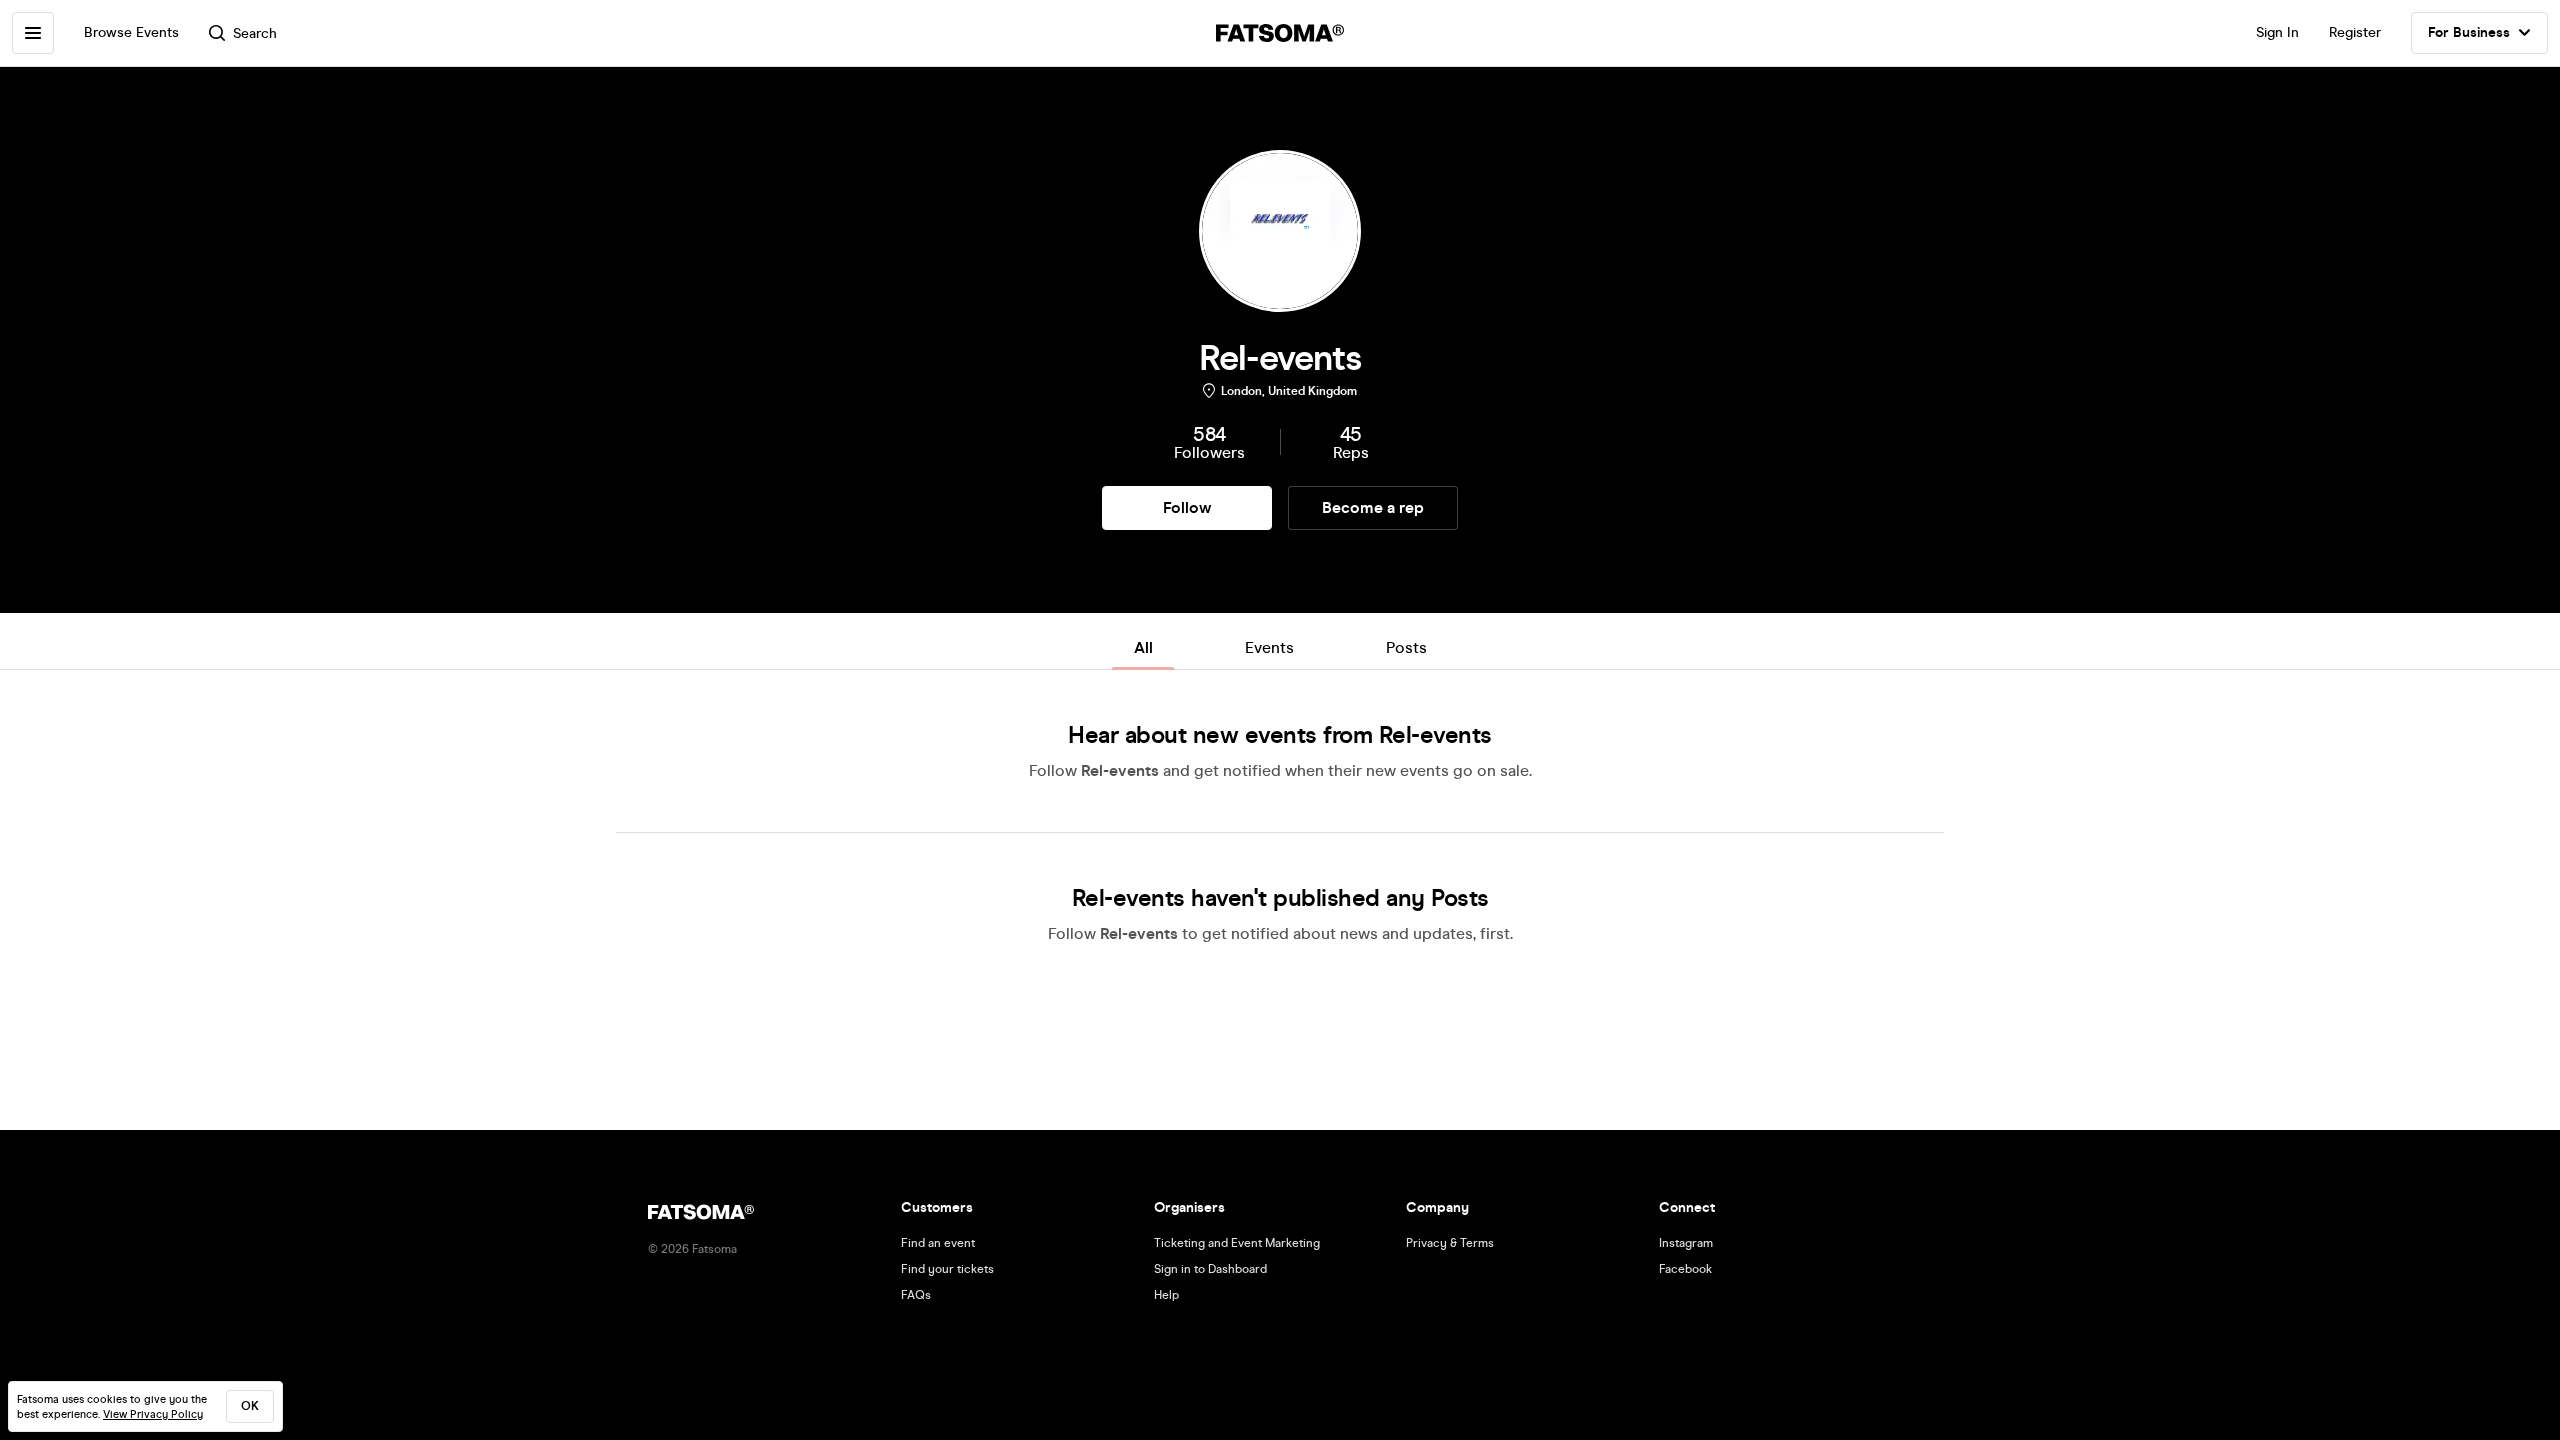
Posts (1406, 647)
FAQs (916, 1295)
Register (2355, 32)
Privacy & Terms (1450, 1243)
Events (1269, 647)
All (1143, 647)
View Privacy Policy (153, 1414)
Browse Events (131, 32)
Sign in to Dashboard (1210, 1269)
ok (250, 1406)
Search (255, 33)
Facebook (1685, 1269)
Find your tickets (947, 1269)
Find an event (938, 1243)
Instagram (1686, 1243)
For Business (2469, 32)
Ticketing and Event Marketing (1237, 1243)
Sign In (2277, 32)
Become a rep (1373, 507)
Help (1166, 1295)
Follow (1187, 507)
